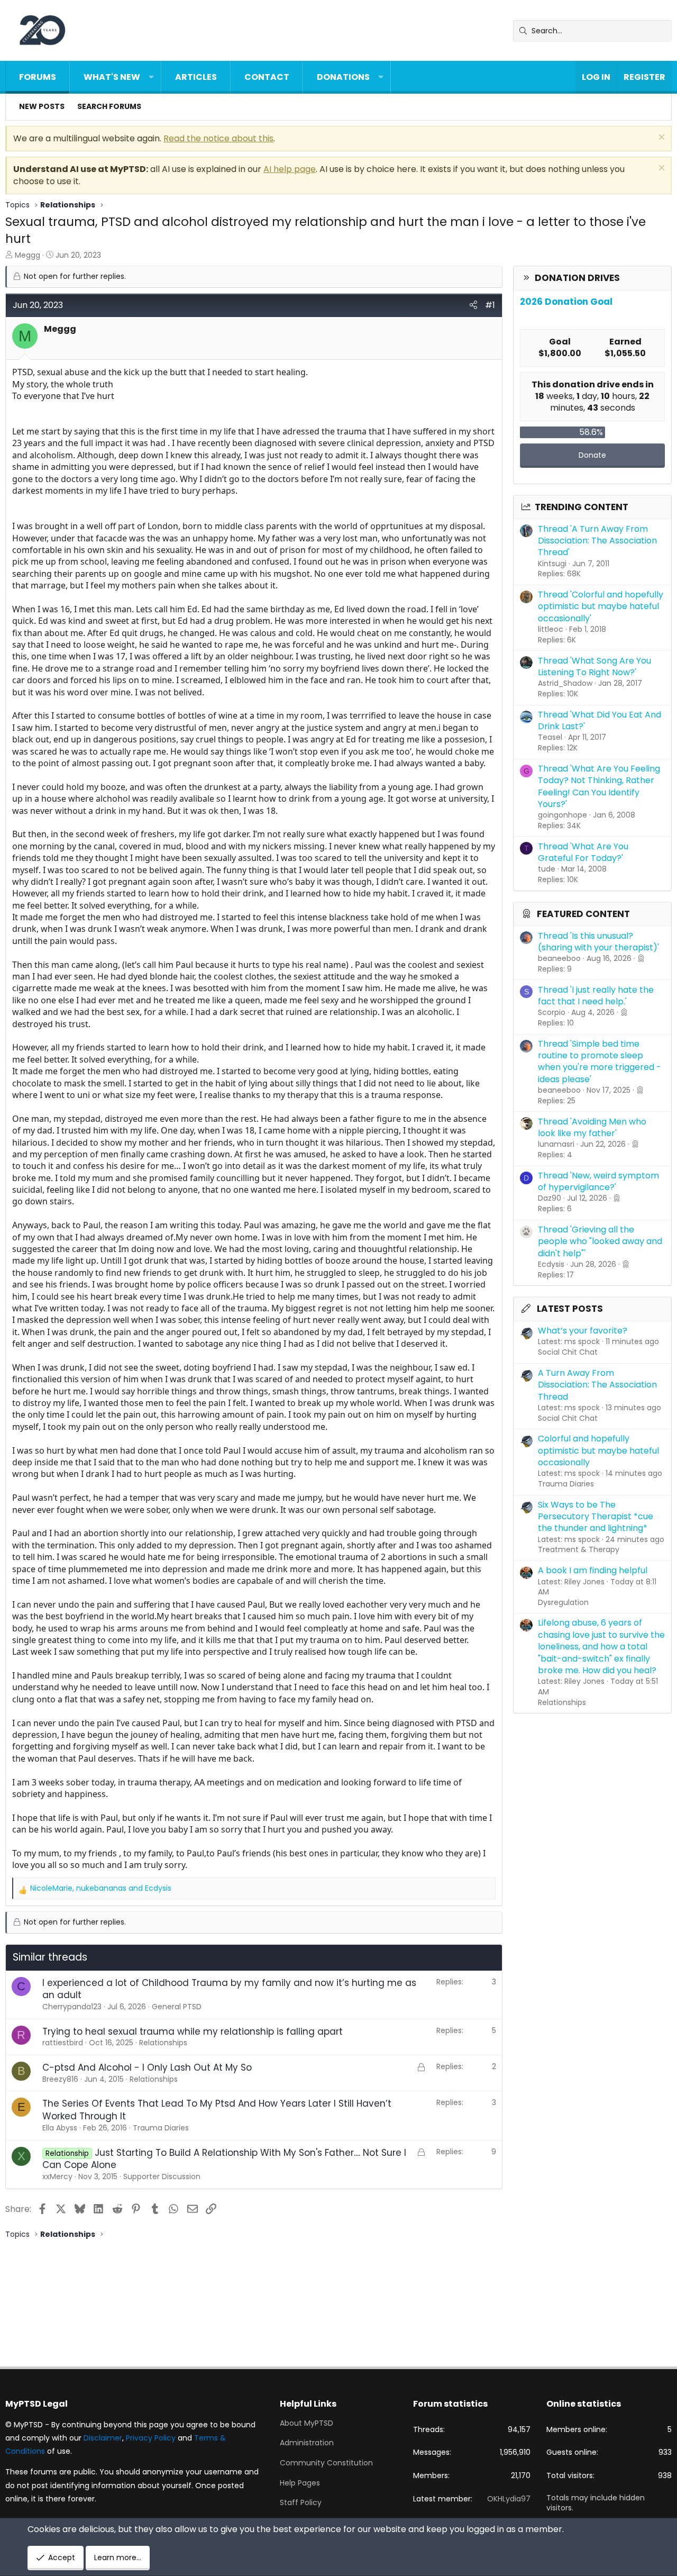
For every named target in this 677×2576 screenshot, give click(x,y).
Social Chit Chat (568, 1352)
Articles (196, 77)
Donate (592, 455)
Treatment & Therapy (579, 1549)
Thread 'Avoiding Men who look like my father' (592, 1127)
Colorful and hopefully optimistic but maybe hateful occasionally (598, 1450)
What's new (112, 77)
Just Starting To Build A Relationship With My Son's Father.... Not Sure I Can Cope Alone (224, 2159)
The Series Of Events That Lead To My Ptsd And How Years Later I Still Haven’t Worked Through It (217, 2110)
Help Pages (300, 2483)
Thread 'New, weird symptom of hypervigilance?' (598, 1181)
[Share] (473, 305)
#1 (490, 305)
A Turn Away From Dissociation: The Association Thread (597, 1385)
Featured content (583, 914)
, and (101, 1888)
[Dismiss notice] (660, 138)
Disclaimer (103, 2438)
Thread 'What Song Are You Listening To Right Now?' (594, 666)
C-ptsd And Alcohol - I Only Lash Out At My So (147, 2067)
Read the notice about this (218, 138)
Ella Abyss (60, 2128)
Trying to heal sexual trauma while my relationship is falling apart (193, 2031)
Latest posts (570, 1309)
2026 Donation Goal (566, 302)
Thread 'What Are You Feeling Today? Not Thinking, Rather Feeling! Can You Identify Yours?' (599, 786)
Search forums (109, 106)
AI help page (290, 169)
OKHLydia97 (509, 2499)
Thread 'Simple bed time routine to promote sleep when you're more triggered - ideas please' (600, 1062)
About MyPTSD (307, 2423)
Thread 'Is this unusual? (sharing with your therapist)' (598, 942)
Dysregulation (563, 1602)
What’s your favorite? (583, 1331)
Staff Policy (301, 2502)
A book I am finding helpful (593, 1570)
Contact (267, 77)
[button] (151, 77)
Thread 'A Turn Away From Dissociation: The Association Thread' (597, 541)
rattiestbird (63, 2043)
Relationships (562, 1702)
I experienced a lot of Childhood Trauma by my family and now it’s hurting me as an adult (229, 1989)
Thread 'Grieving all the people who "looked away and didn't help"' (600, 1241)
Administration (307, 2443)
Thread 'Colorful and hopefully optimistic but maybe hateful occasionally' (601, 606)
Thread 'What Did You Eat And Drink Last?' (600, 720)
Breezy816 (60, 2079)
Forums (38, 77)
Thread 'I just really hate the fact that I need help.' (596, 996)
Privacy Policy (151, 2438)
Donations (343, 77)
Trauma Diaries (566, 1484)
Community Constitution (326, 2463)
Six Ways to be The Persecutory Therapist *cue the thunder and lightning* (596, 1517)
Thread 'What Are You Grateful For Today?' (583, 852)
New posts (42, 106)
